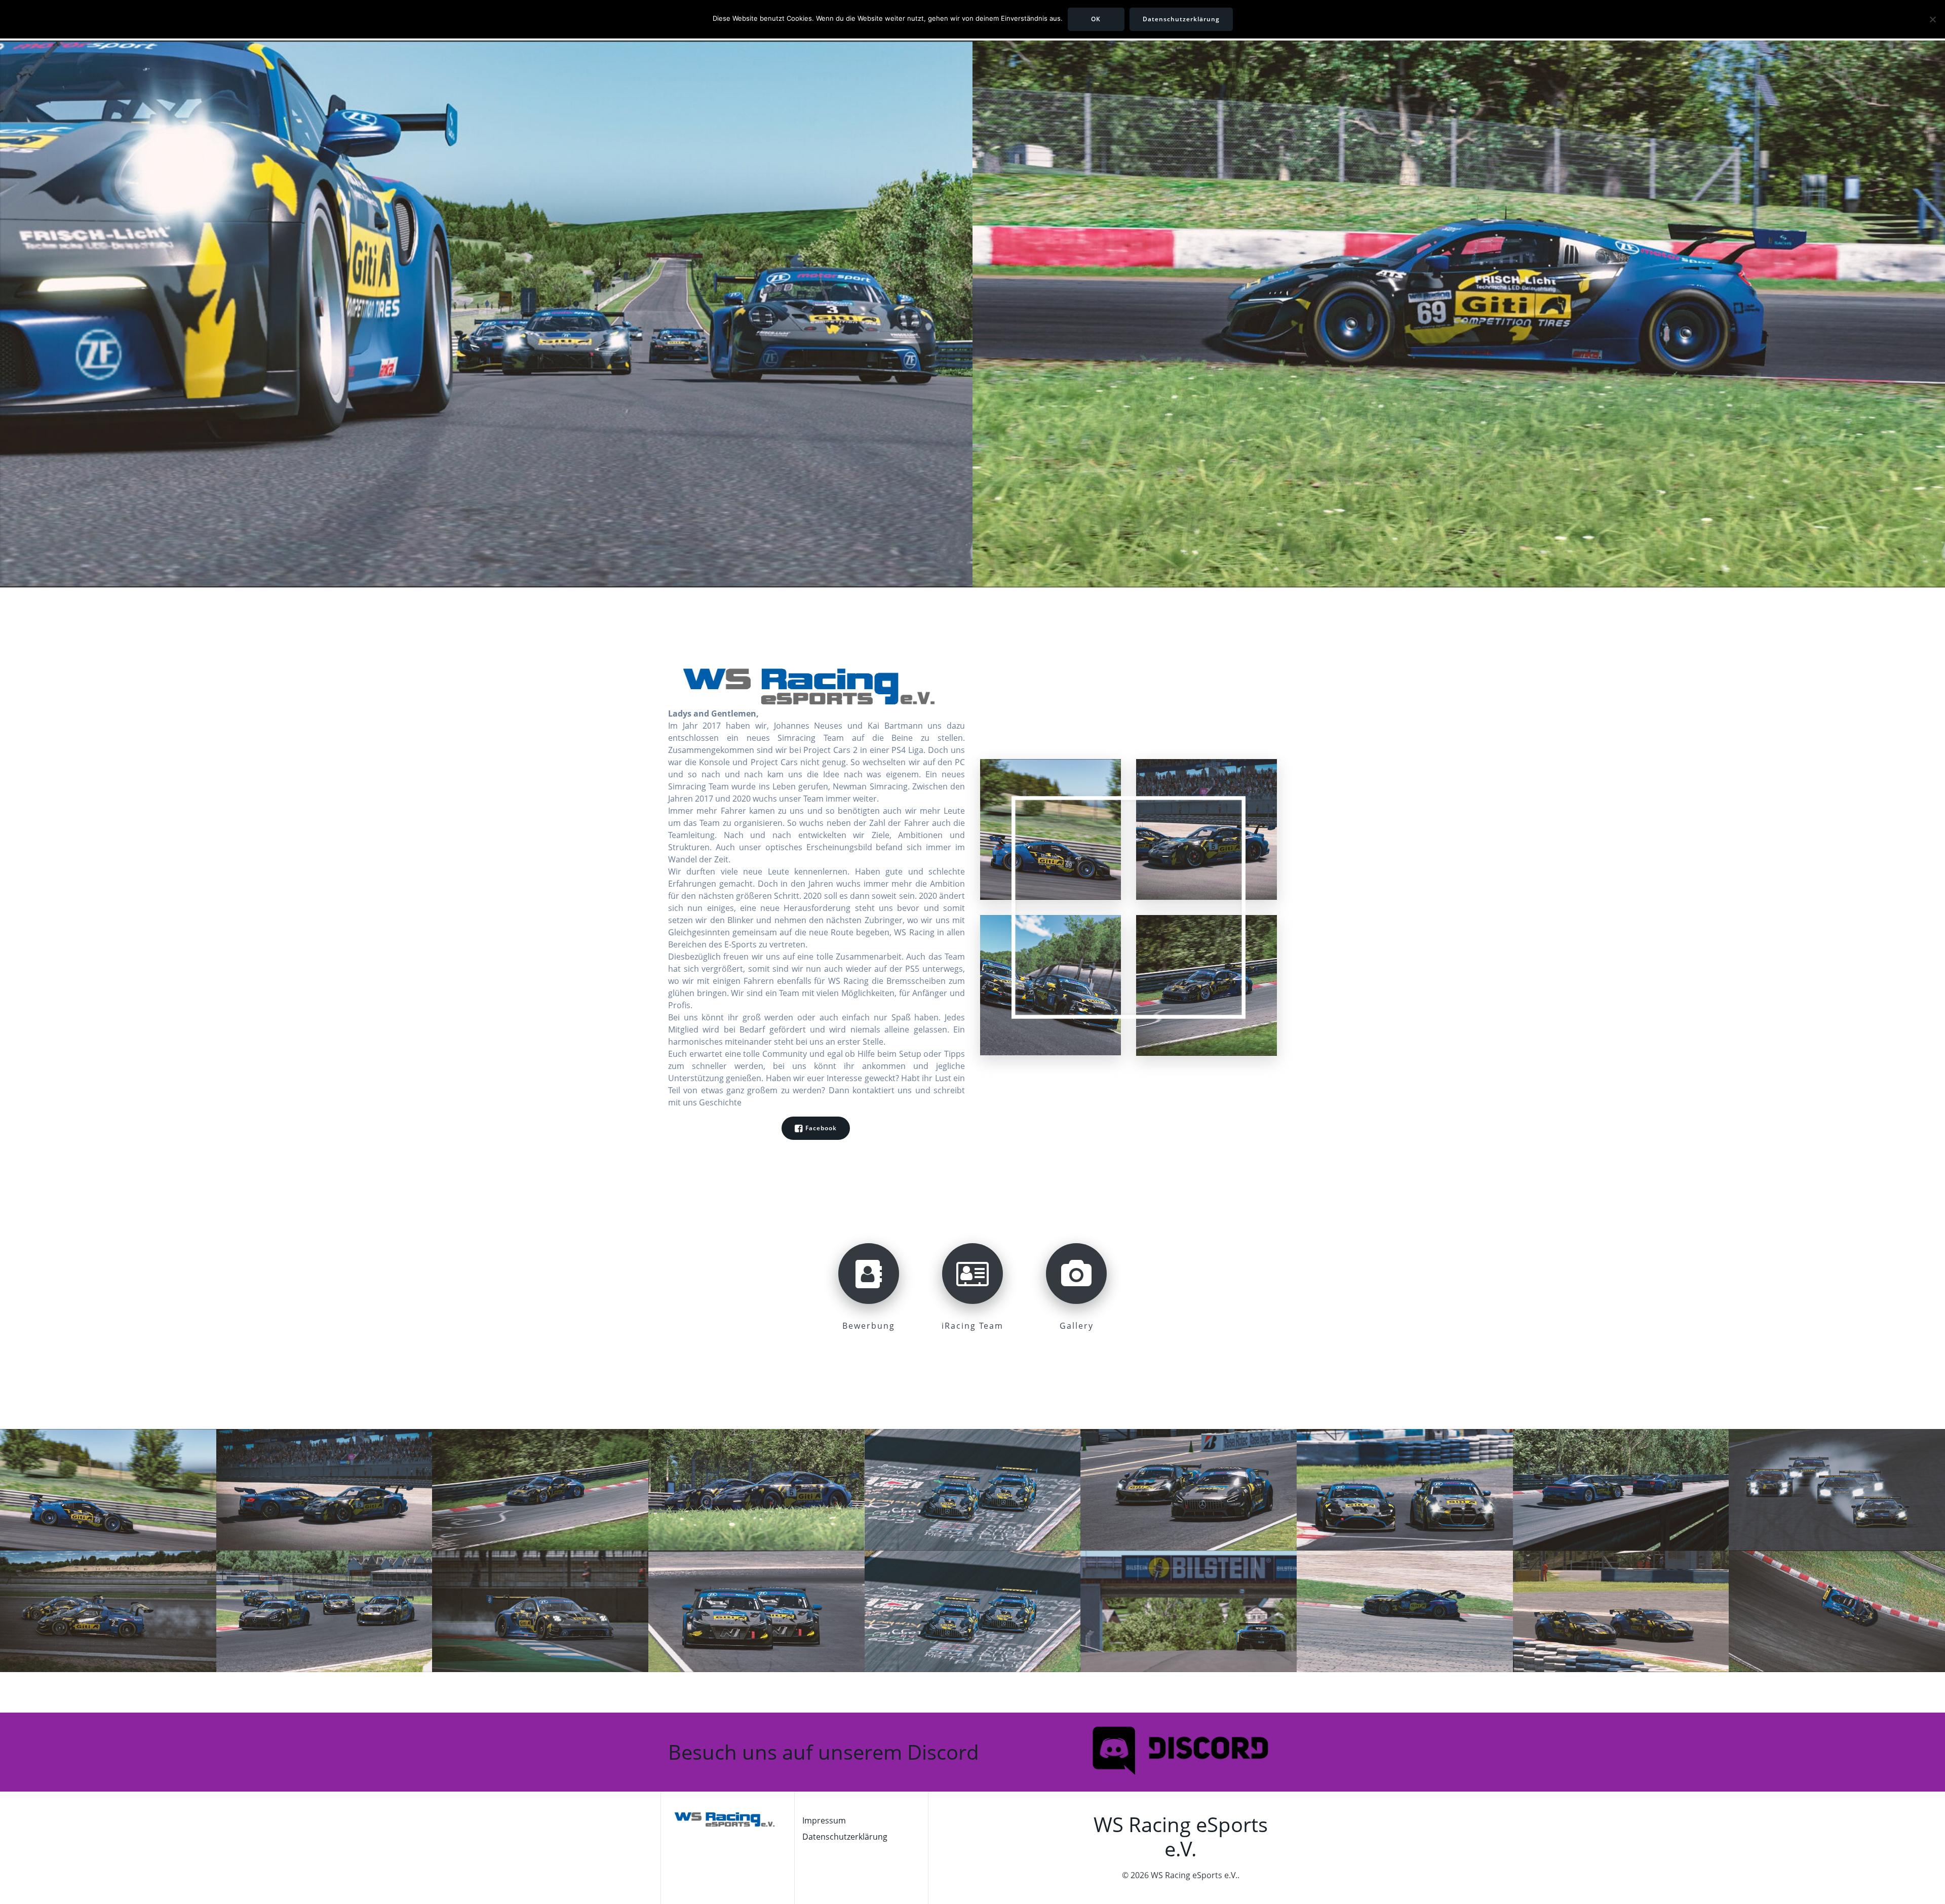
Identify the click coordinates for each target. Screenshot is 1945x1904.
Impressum (824, 1820)
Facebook (821, 1128)
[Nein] (1932, 19)
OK (1096, 19)
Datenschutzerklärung (845, 1837)
